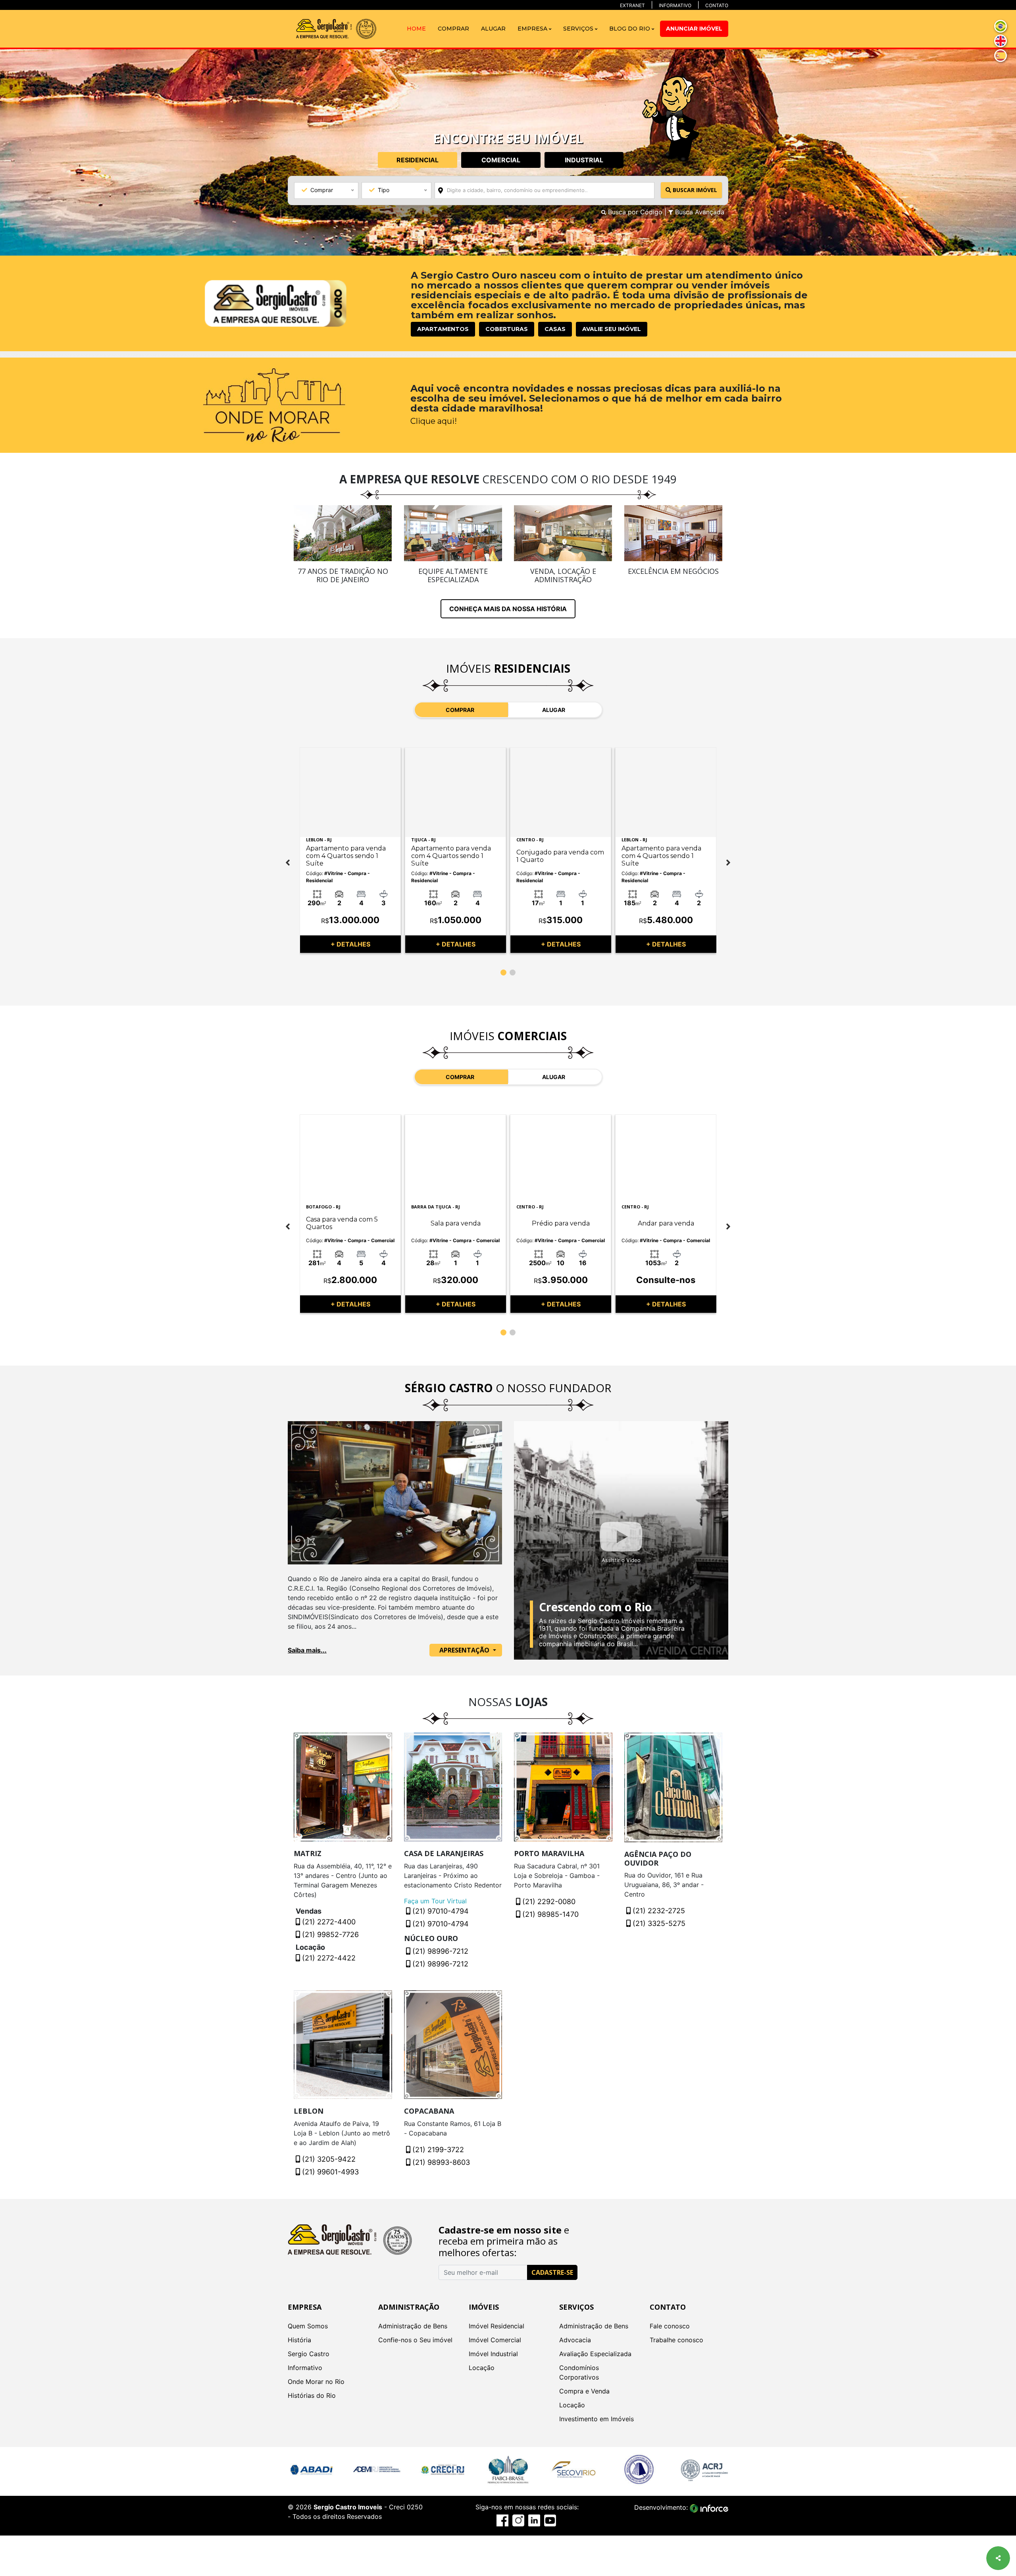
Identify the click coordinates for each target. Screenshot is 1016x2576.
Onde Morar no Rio (316, 2382)
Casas (555, 329)
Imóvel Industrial (493, 2354)
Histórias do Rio (312, 2395)
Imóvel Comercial (495, 2340)
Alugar (493, 29)
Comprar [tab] (460, 710)
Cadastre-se (552, 2272)
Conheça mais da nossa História (508, 609)
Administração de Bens (413, 2326)
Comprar (453, 29)
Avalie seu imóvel (612, 329)
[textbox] (556, 190)
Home (416, 29)
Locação (482, 2368)
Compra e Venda (584, 2391)
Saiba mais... (307, 1650)
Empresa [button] (533, 29)
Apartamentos (443, 329)
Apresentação (465, 1650)
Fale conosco (670, 2326)
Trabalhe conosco (676, 2340)
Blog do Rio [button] (630, 29)
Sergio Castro (309, 2354)
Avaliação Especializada (595, 2354)
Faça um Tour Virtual (435, 1901)
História (299, 2340)
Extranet (632, 5)
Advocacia (575, 2340)
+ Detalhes (350, 944)
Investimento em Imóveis (597, 2419)
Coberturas (507, 329)
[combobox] (545, 190)
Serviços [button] (579, 29)
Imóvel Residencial (496, 2326)
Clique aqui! (434, 421)
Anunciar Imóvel (694, 29)
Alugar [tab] (554, 710)
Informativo (675, 5)
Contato (717, 5)
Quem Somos (308, 2326)
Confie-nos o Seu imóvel (415, 2340)
